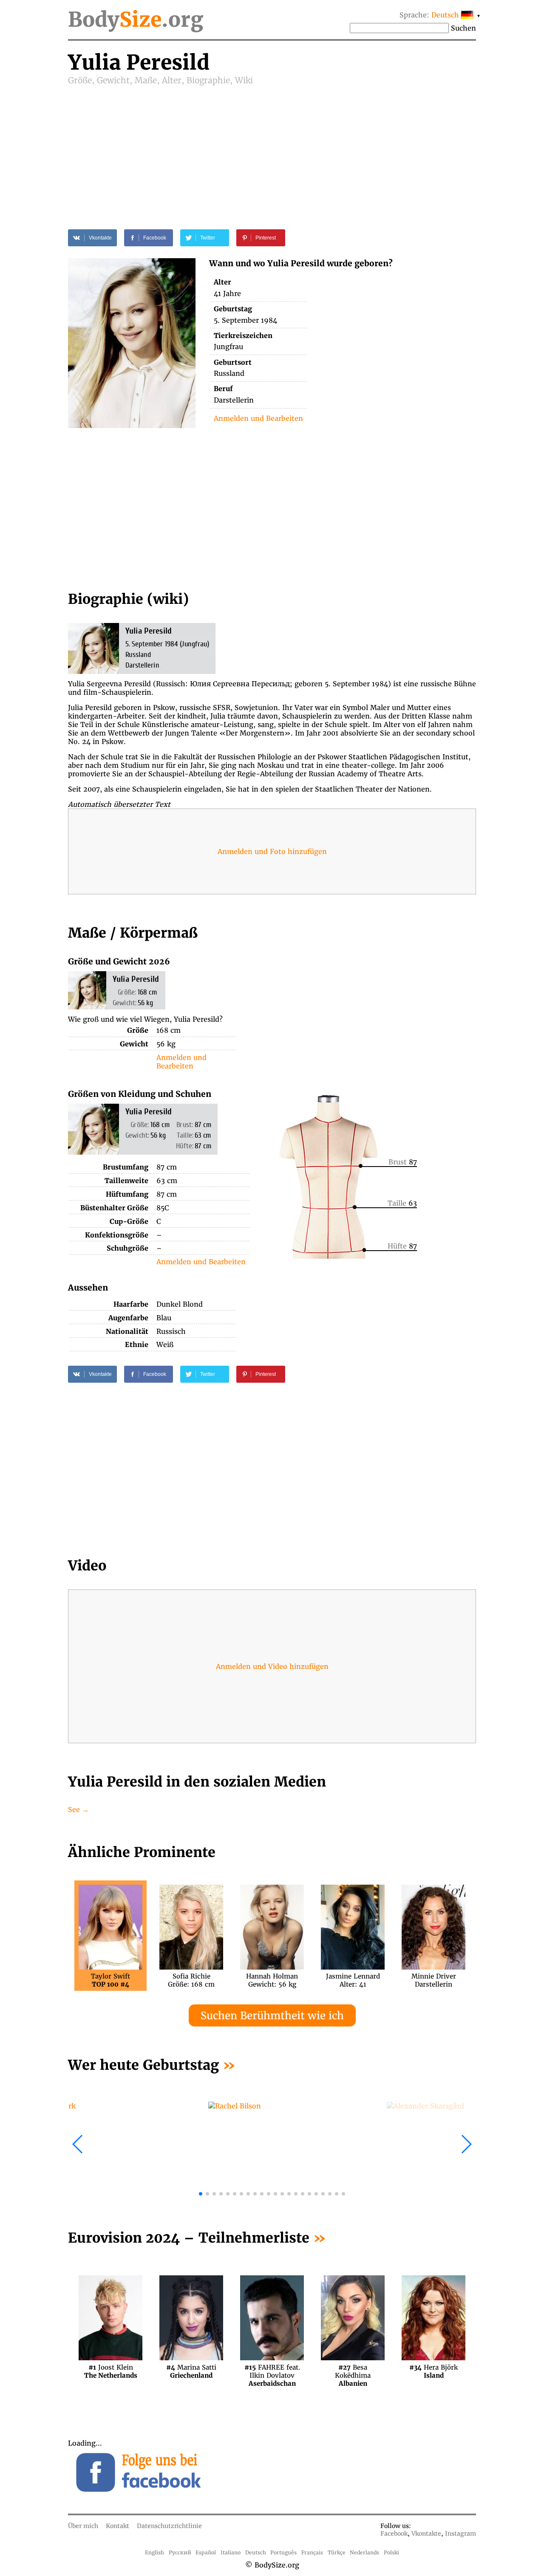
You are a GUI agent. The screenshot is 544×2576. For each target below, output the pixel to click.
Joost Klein (111, 2371)
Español (206, 2552)
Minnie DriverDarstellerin (434, 1980)
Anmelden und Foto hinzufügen (272, 851)
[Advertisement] (272, 149)
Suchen (463, 28)
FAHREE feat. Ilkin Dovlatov (272, 2371)
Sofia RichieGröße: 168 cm (191, 1980)
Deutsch (256, 2552)
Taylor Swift (110, 1980)
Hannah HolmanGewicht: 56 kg (272, 1980)
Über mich (83, 2526)
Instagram (460, 2534)
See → (78, 1809)
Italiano (231, 2552)
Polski (391, 2552)
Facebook (394, 2534)
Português (283, 2552)
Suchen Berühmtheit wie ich (272, 2016)
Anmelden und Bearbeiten (258, 418)
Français (312, 2552)
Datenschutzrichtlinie (169, 2526)
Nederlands (364, 2552)
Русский (180, 2552)
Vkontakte (426, 2534)
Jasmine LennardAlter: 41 (353, 1980)
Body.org (136, 20)
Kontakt (118, 2526)
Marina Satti (191, 2371)
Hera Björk (433, 2371)
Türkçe (337, 2552)
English (154, 2552)
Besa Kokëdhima (353, 2371)
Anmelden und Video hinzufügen (272, 1666)
